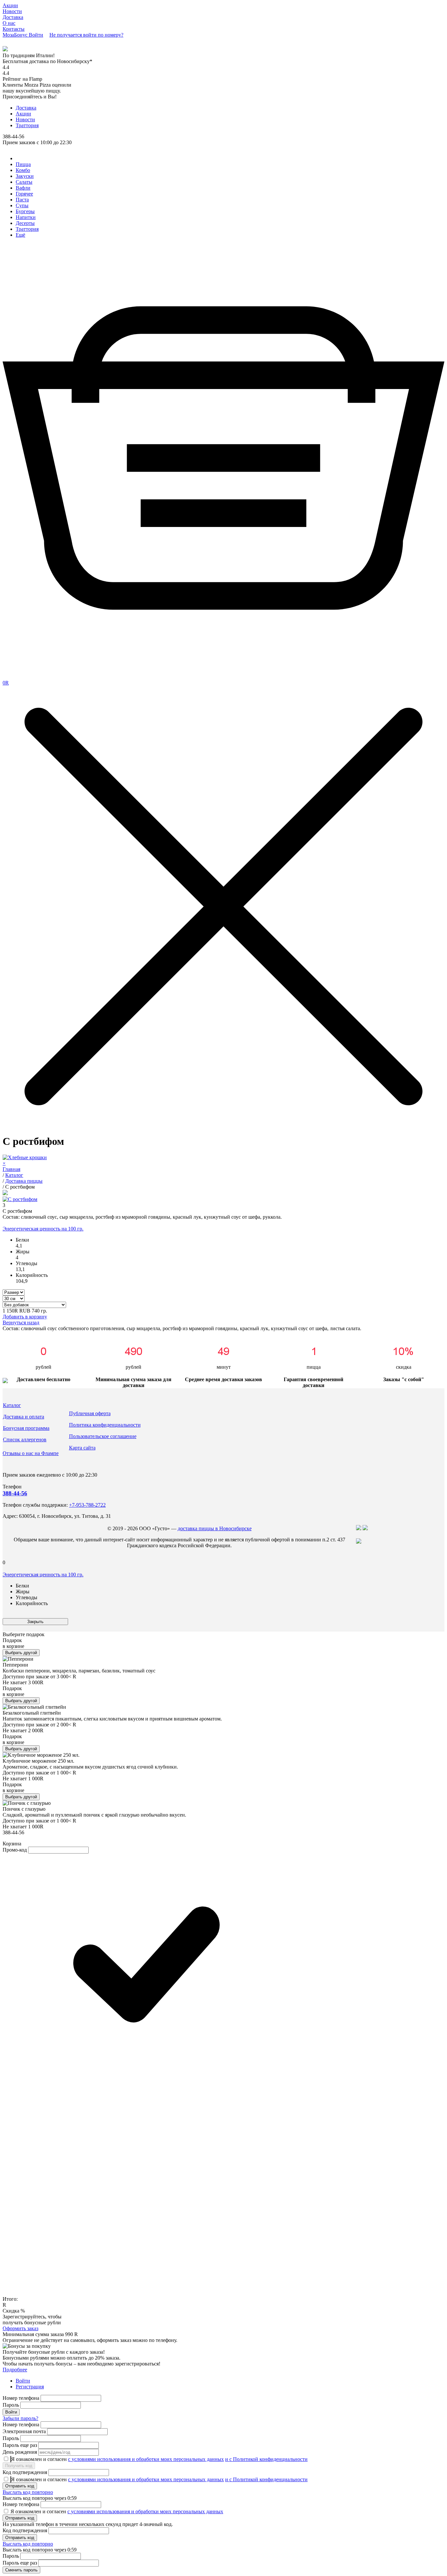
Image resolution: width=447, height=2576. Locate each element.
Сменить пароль (21, 2570)
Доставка (13, 17)
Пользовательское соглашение (103, 1436)
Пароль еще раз (20, 2445)
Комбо (23, 170)
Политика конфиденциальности (105, 1425)
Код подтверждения (25, 2472)
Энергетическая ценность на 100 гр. (43, 1229)
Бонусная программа (26, 1428)
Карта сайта (82, 1448)
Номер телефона (21, 2398)
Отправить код (20, 2486)
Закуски (25, 176)
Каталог (12, 1405)
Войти (23, 2381)
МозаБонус (16, 35)
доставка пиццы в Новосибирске (215, 1528)
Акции (10, 5)
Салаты (24, 182)
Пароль (11, 2405)
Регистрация (30, 2387)
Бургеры (25, 211)
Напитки (26, 217)
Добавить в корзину (25, 1317)
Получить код (19, 2466)
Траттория (27, 125)
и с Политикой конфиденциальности (266, 2459)
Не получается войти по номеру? (86, 35)
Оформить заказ (20, 2328)
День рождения (20, 2452)
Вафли (23, 188)
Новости (12, 11)
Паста (22, 200)
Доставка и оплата (24, 1417)
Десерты (25, 223)
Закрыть (35, 1622)
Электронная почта (24, 2431)
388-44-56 (15, 1493)
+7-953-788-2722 (87, 1505)
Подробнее (15, 2370)
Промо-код (15, 1850)
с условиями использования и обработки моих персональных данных (146, 2459)
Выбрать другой (21, 1653)
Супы (22, 205)
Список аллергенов (25, 1440)
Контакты (14, 29)
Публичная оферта (90, 1413)
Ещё (20, 235)
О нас (9, 23)
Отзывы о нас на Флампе (31, 1453)
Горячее (24, 194)
